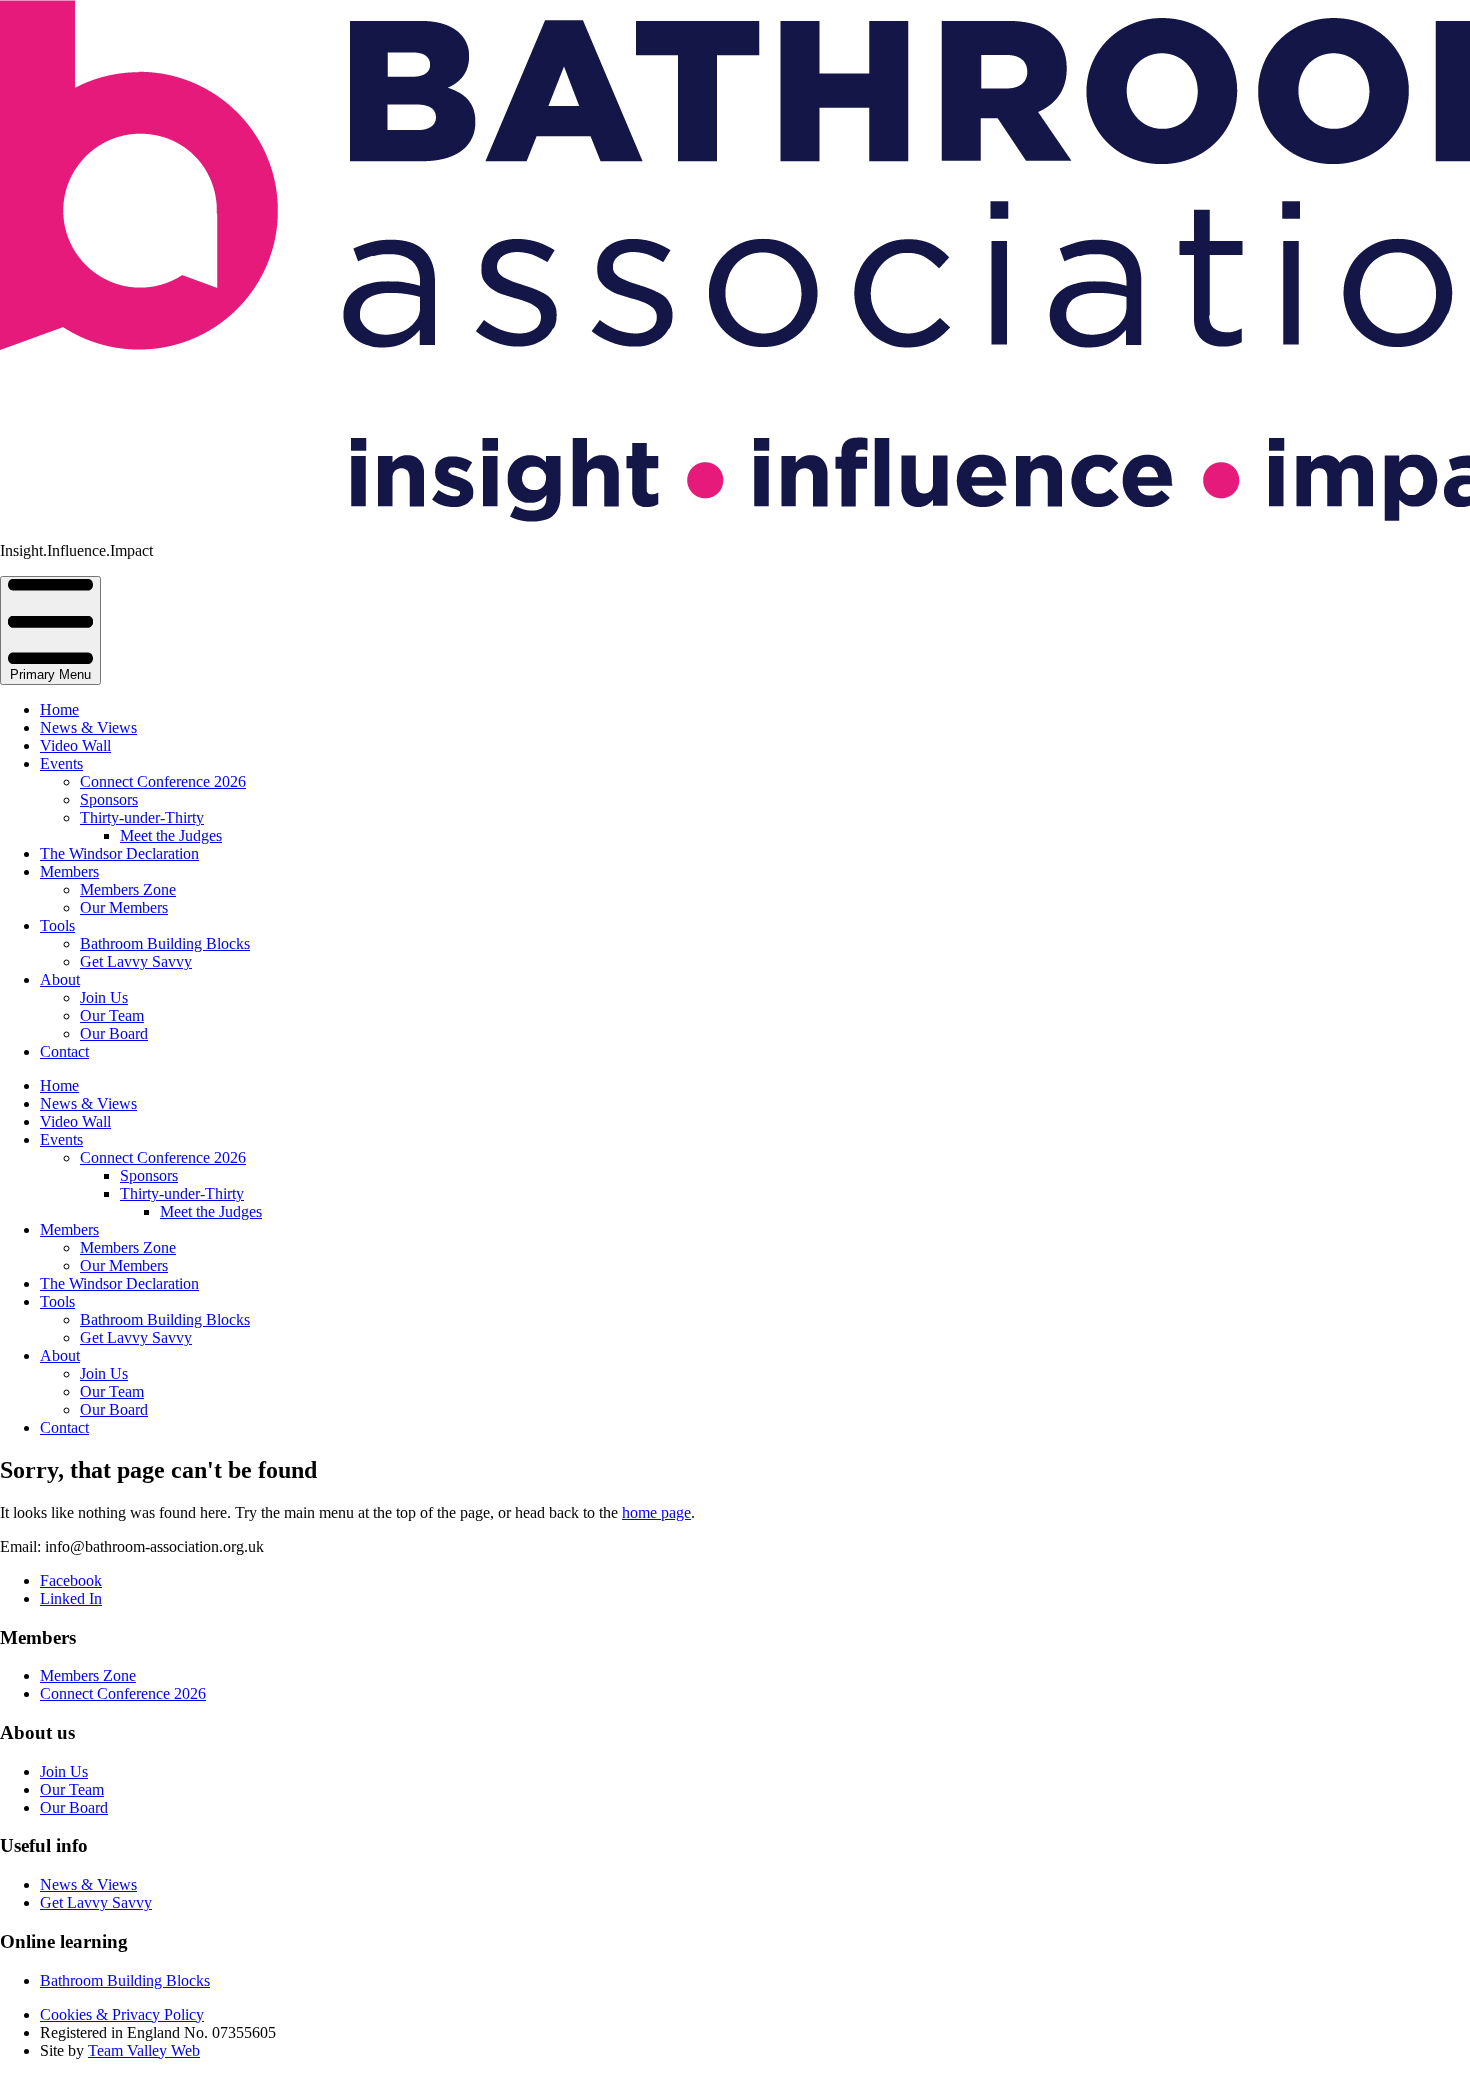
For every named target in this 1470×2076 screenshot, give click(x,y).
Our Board (114, 1033)
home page (656, 1512)
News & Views (88, 727)
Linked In (71, 1598)
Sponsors (109, 799)
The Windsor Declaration (119, 853)
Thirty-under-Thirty (142, 817)
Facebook (71, 1580)
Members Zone (128, 889)
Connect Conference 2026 (163, 781)
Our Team (112, 1015)
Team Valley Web (144, 2050)
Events (61, 763)
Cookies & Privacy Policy (122, 2014)
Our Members (124, 907)
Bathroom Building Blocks (165, 943)
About (60, 979)
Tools (57, 925)
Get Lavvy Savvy (136, 961)
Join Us (104, 997)
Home (59, 709)
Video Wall (75, 745)
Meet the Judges (171, 835)
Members (69, 871)
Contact (64, 1051)
